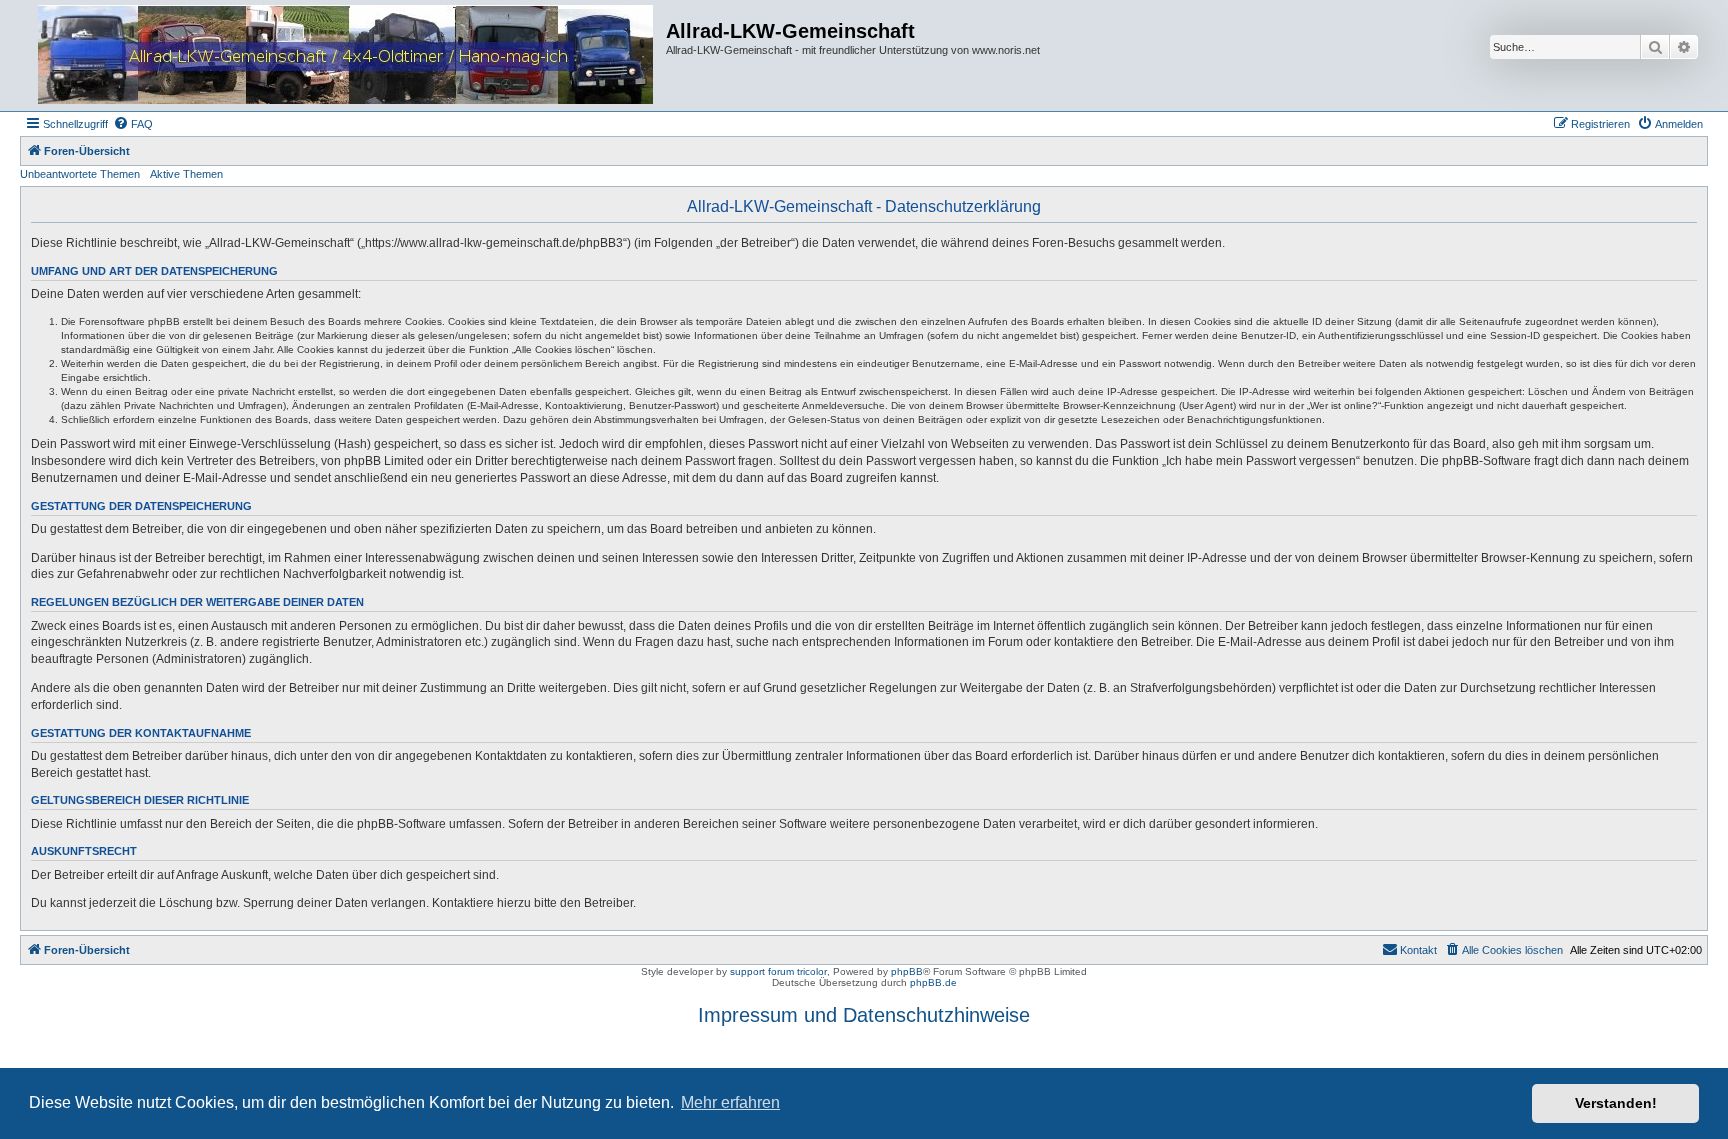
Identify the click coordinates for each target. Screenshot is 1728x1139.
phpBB (907, 971)
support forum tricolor (778, 971)
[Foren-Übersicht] (345, 55)
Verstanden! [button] (1616, 1103)
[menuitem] (133, 124)
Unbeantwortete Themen (80, 174)
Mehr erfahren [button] (730, 1102)
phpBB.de (933, 982)
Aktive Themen (186, 174)
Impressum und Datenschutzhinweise (864, 1015)
